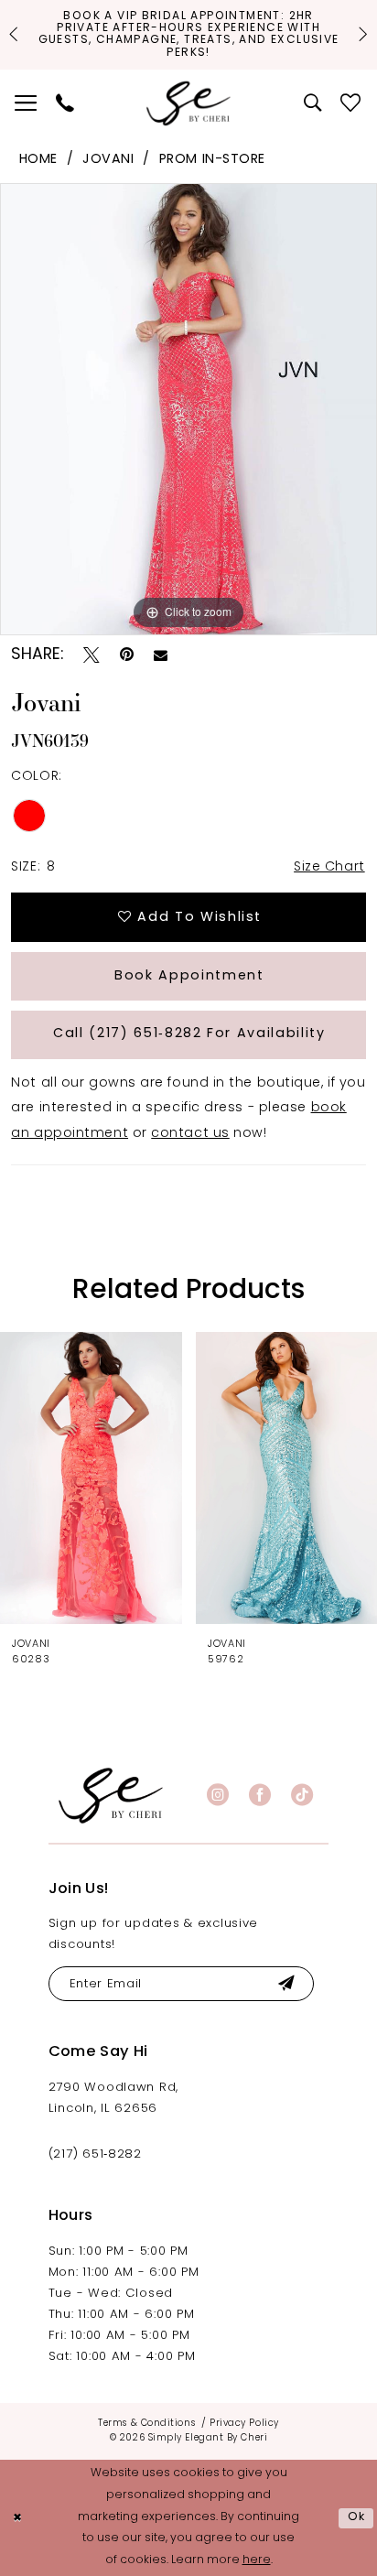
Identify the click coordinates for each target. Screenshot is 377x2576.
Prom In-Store (212, 160)
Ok (357, 2517)
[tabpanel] (188, 409)
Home (38, 160)
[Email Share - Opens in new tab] (161, 656)
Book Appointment (189, 976)
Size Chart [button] (329, 867)
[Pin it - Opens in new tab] (127, 655)
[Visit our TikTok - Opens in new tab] (302, 1795)
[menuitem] (27, 104)
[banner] (111, 1796)
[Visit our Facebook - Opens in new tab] (260, 1795)
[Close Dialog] (17, 2518)
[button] (27, 104)
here (257, 2560)
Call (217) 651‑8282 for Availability (189, 1034)
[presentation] (91, 1477)
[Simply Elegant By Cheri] (188, 104)
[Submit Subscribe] (286, 1984)
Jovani (108, 160)
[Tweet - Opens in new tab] (92, 655)
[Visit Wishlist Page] (352, 104)
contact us (190, 1134)
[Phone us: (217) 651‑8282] (65, 104)
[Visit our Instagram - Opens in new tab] (218, 1795)
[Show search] (313, 104)
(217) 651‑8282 (95, 2154)
